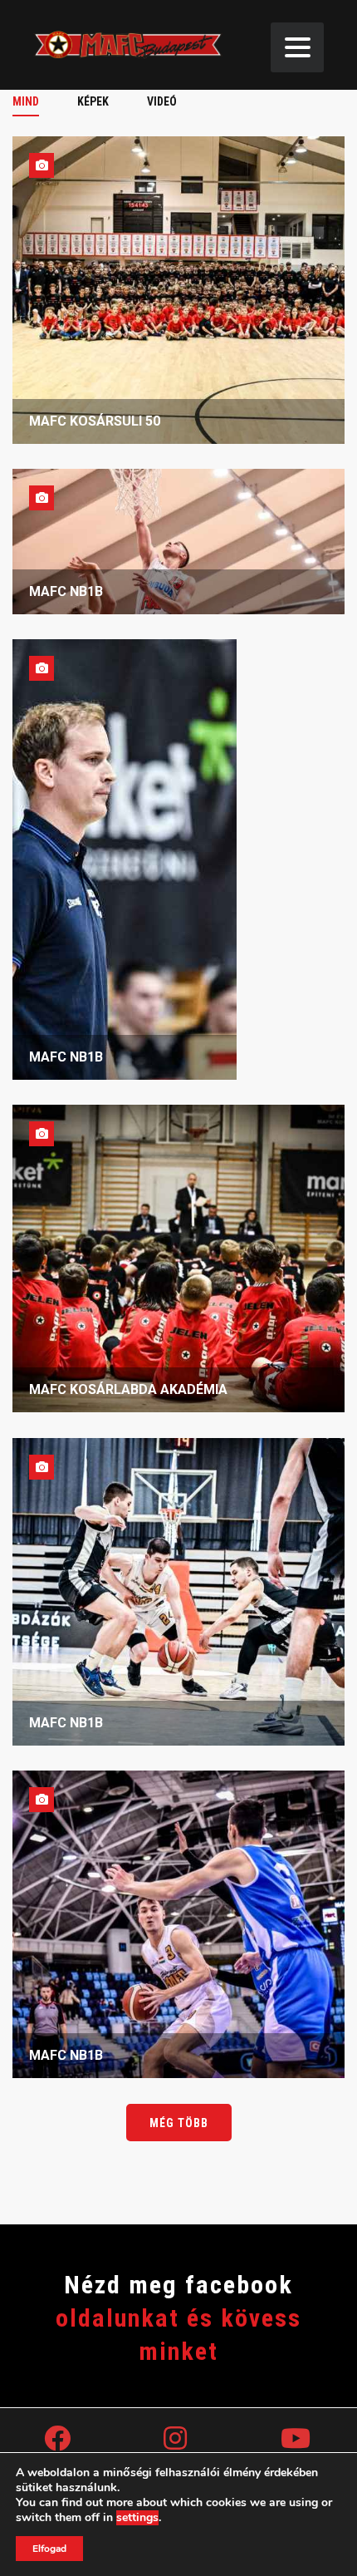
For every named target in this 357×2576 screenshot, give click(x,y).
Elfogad (49, 2549)
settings (137, 2518)
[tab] (35, 101)
